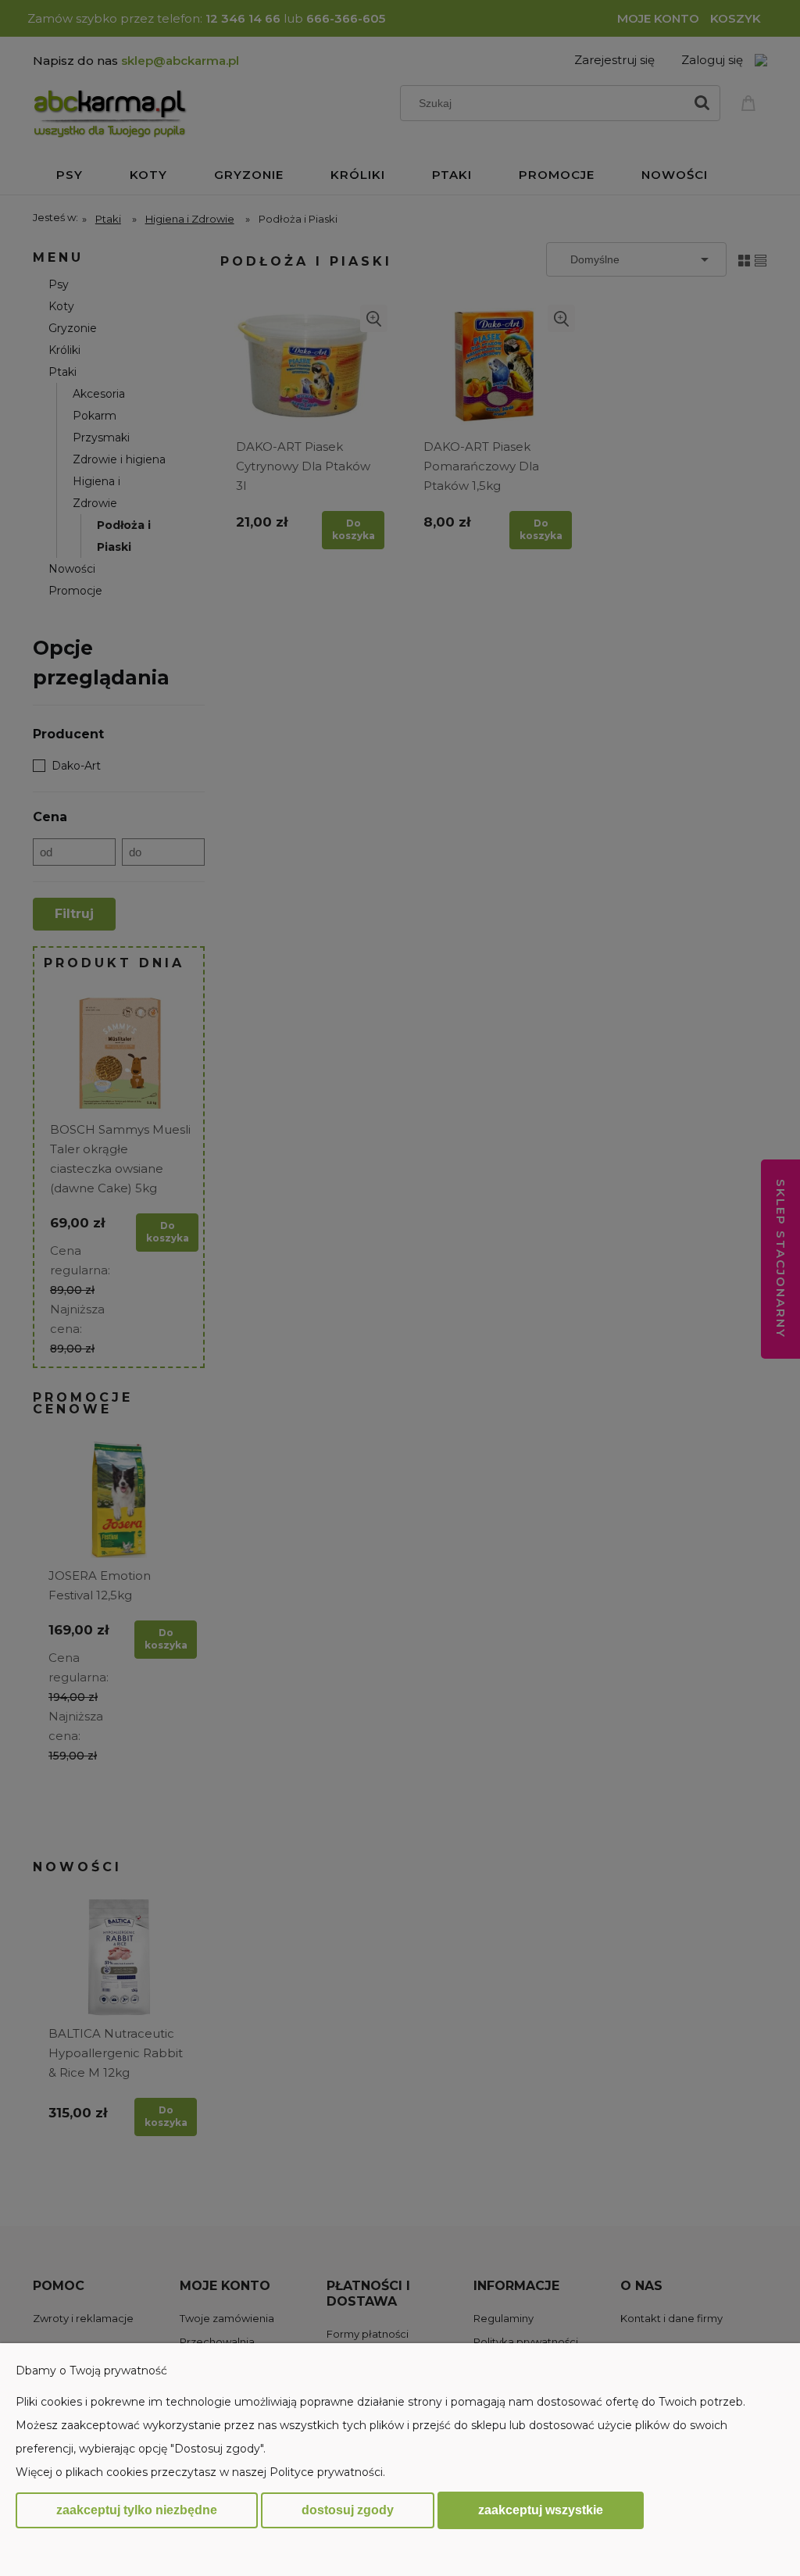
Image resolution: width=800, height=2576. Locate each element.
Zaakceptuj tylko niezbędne (137, 2510)
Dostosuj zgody (348, 2510)
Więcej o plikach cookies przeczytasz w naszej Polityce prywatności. (200, 2472)
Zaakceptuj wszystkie (541, 2510)
